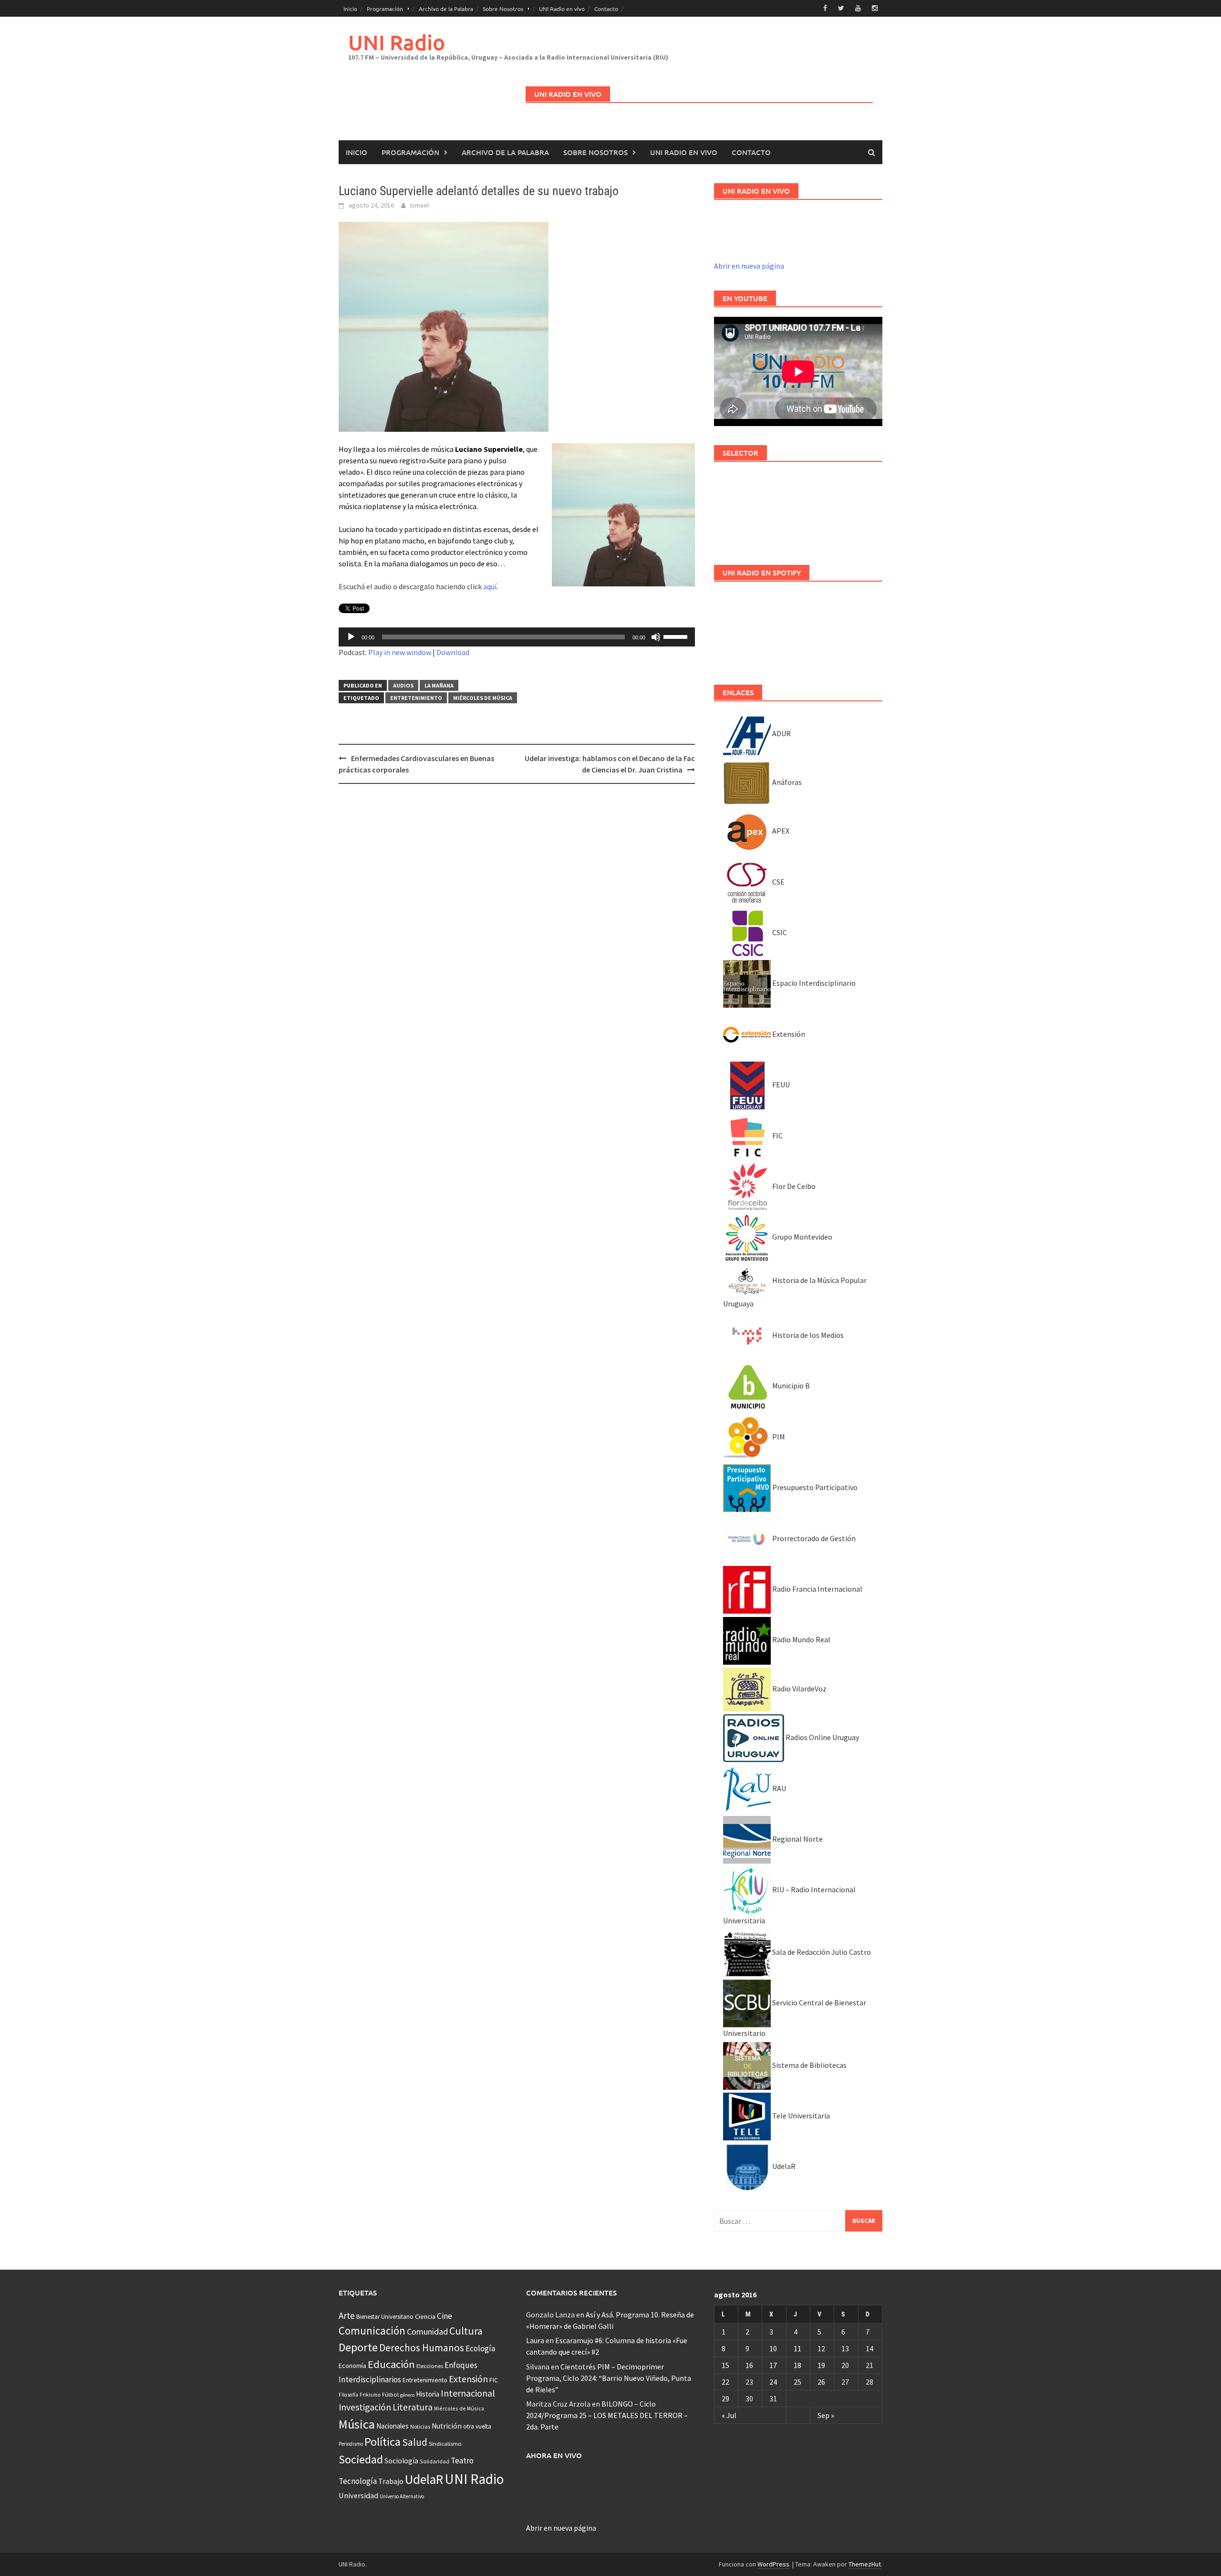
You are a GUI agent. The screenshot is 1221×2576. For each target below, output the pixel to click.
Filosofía (348, 2395)
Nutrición (447, 2426)
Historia (428, 2394)
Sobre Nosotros (503, 9)
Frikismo (370, 2394)
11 (797, 2348)
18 (797, 2365)
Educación (391, 2364)
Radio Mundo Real (801, 1639)
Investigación (365, 2407)
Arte (347, 2315)
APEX (780, 831)
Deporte (358, 2347)
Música (357, 2424)
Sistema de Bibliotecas (809, 2065)
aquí (490, 586)
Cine (445, 2316)
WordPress (773, 2564)
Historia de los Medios (807, 1335)
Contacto (606, 9)
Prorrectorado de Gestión (813, 1538)
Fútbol (390, 2394)
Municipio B (790, 1386)
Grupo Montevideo (802, 1237)
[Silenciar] (656, 637)
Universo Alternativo (402, 2496)
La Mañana (439, 685)
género (407, 2395)
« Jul (729, 2415)
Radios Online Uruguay (822, 1737)
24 (773, 2382)
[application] (517, 637)
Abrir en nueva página (749, 266)
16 (749, 2365)
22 (725, 2382)
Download (453, 652)
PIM (778, 1437)
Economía (352, 2366)
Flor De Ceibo (793, 1186)
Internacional (468, 2393)
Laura (535, 2340)
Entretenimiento (416, 698)
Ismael (419, 205)
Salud (415, 2442)
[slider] (677, 636)
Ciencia (425, 2316)
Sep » (826, 2415)
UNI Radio (397, 42)
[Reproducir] (351, 637)
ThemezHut (865, 2564)
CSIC (779, 932)
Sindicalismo (445, 2444)
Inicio (350, 9)
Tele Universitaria (800, 2116)
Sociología (401, 2461)
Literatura (413, 2407)
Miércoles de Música (483, 698)
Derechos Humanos (422, 2348)
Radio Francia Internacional (817, 1589)
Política (383, 2442)
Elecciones (430, 2366)
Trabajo (391, 2481)
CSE (778, 882)
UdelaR (783, 2166)
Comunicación (372, 2331)
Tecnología (358, 2481)
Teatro (462, 2461)
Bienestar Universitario (385, 2317)
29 (725, 2399)
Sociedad (361, 2459)
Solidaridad (435, 2461)
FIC (777, 1136)
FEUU (780, 1085)
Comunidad (427, 2331)
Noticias (420, 2426)
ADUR (781, 733)
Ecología (480, 2348)
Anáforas (786, 782)
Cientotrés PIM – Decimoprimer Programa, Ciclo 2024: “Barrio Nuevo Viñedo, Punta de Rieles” (609, 2378)
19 (821, 2365)
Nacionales (393, 2426)
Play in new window (400, 652)
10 (773, 2348)
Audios (403, 685)
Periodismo (351, 2444)
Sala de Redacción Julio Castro (821, 1952)
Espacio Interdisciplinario (813, 983)
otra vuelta (477, 2426)
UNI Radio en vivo (562, 9)
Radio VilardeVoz (799, 1689)
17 (773, 2365)
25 (797, 2382)
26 (821, 2382)
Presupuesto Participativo (814, 1487)
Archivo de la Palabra (446, 9)
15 (725, 2365)
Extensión (788, 1034)
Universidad (358, 2495)
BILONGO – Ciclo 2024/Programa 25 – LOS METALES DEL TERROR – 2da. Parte (607, 2415)
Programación (385, 9)
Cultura (466, 2331)
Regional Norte (797, 1839)
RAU (778, 1788)
